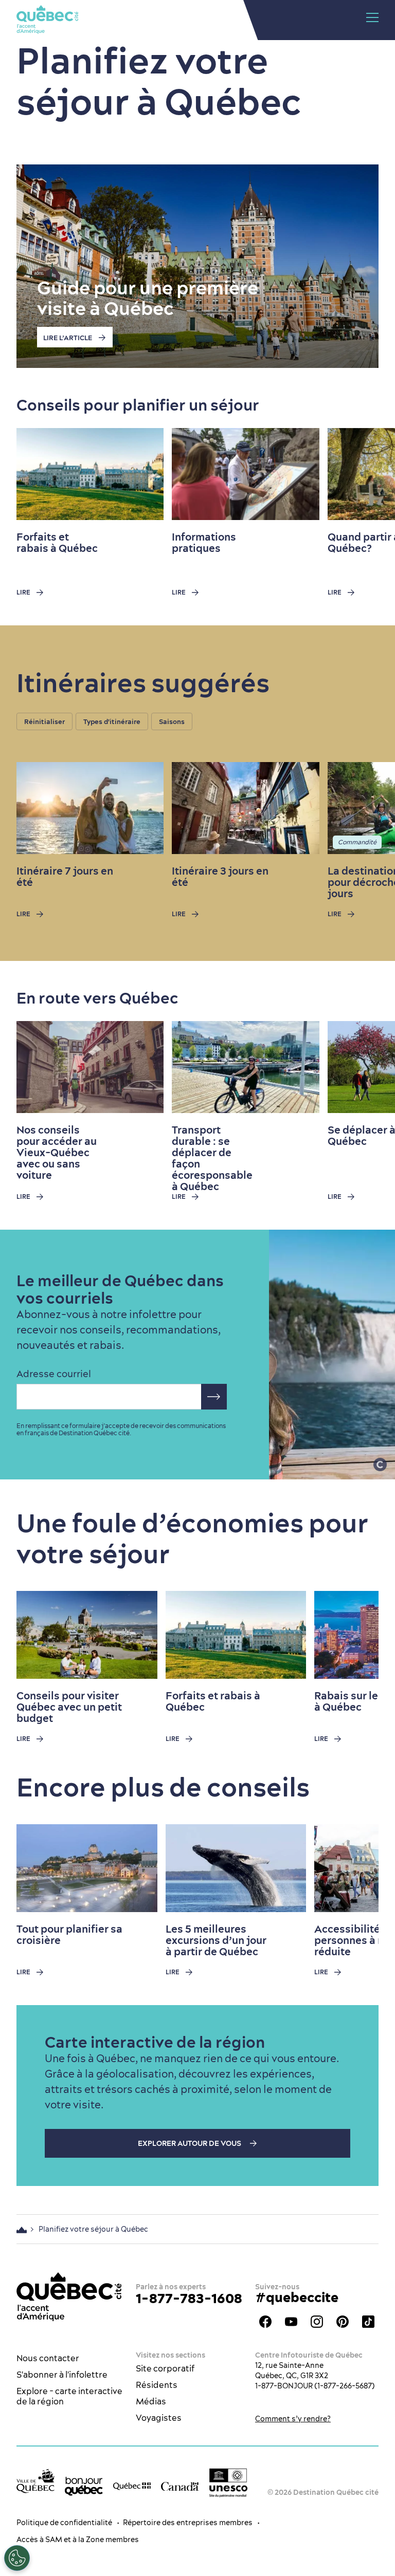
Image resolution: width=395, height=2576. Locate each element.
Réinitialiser (44, 721)
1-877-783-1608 (189, 2298)
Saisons (172, 721)
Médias (151, 2401)
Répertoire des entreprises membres (188, 2523)
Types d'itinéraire (112, 721)
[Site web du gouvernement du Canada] (180, 2486)
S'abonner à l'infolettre (62, 2375)
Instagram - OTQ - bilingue (317, 2322)
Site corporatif (165, 2368)
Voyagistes (159, 2418)
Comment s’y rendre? (293, 2419)
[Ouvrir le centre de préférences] (17, 2558)
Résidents (157, 2385)
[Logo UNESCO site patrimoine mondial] (228, 2483)
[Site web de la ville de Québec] (35, 2481)
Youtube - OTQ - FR (291, 2322)
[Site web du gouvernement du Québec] (132, 2486)
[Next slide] (367, 474)
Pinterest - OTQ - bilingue (343, 2322)
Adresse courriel (54, 1374)
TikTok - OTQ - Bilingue (368, 2322)
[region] (206, 724)
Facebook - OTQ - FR (265, 2322)
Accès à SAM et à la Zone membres (78, 2540)
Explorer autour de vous (190, 2143)
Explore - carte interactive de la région (69, 2396)
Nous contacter (48, 2358)
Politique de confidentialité (64, 2523)
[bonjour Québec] (84, 2486)
